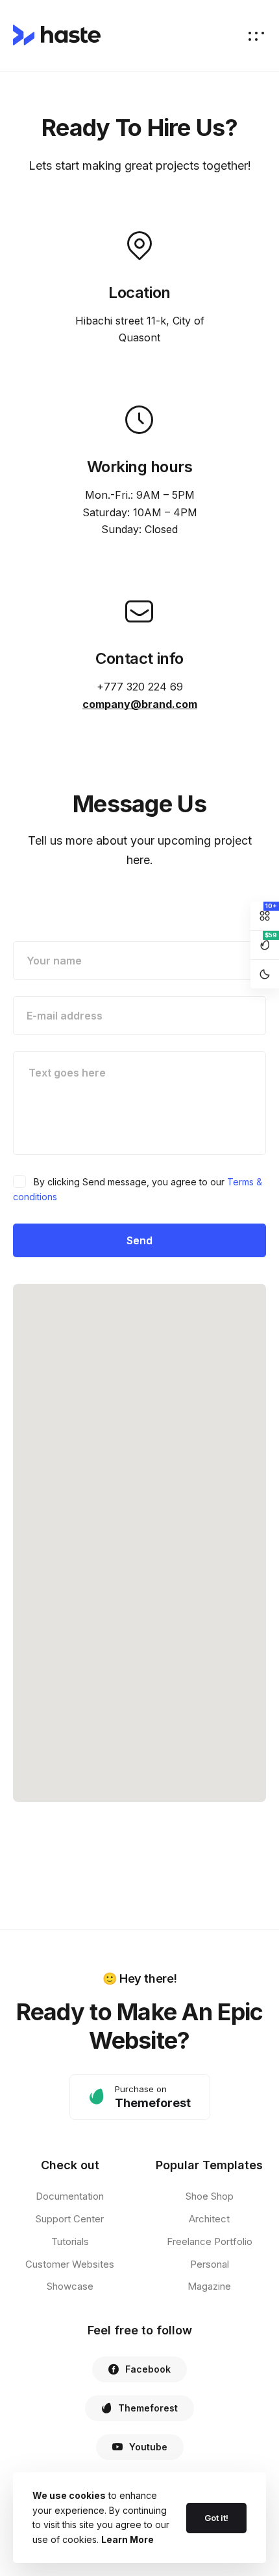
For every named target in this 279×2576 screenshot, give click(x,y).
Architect (209, 2219)
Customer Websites (70, 2264)
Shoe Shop (210, 2196)
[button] (140, 2097)
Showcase (70, 2286)
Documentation (70, 2196)
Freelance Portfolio (210, 2241)
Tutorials (70, 2241)
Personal (210, 2264)
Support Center (70, 2219)
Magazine (209, 2286)
